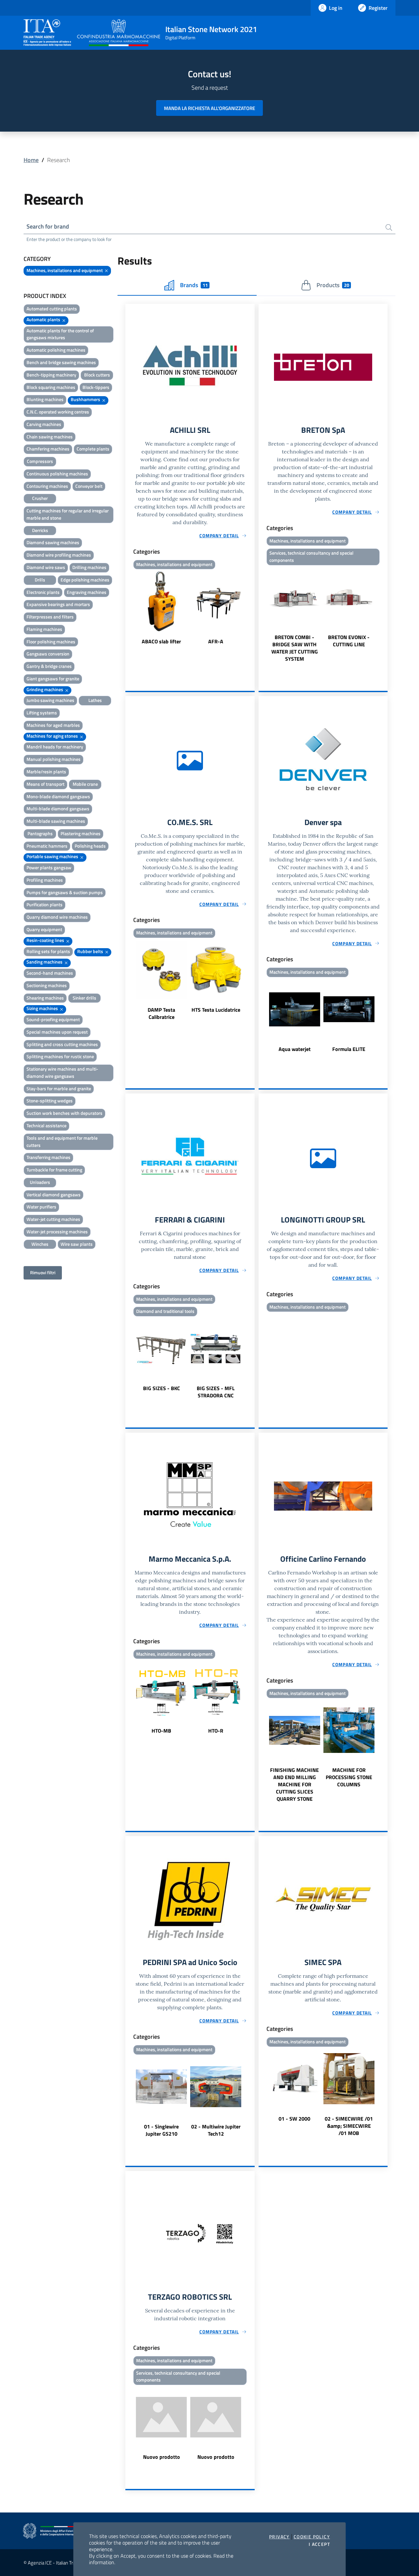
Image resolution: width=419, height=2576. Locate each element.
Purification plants (45, 904)
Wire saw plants (77, 1244)
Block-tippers (96, 387)
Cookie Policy (312, 2537)
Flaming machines (44, 629)
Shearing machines (45, 998)
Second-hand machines (50, 973)
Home (31, 160)
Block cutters (97, 375)
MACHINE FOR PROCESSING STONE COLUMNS (349, 1777)
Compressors (40, 461)
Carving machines (44, 424)
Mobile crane (85, 784)
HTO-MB (161, 1731)
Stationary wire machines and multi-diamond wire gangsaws (62, 1072)
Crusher (40, 498)
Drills (40, 580)
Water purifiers (41, 1207)
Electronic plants (43, 592)
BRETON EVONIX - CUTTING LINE (349, 641)
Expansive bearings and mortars (58, 604)
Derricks (40, 530)
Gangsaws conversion (48, 654)
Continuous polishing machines (57, 474)
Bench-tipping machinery (51, 375)
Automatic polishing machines (56, 350)
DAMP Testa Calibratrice (161, 1013)
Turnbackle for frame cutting (54, 1170)
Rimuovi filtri (43, 1272)
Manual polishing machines (54, 759)
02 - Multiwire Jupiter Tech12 (216, 2130)
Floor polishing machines (51, 642)
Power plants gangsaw (49, 867)
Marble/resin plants (46, 772)
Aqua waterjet (295, 1049)
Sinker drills (84, 998)
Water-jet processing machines (57, 1232)
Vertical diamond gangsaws (54, 1195)
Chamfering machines (48, 449)
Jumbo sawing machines (50, 700)
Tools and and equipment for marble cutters (62, 1141)
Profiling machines (45, 880)
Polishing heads (90, 846)
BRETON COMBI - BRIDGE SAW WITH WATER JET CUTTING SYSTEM (295, 648)
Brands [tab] (194, 285)
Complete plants (93, 449)
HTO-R (216, 1731)
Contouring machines (47, 486)
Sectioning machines (47, 985)
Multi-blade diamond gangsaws (58, 809)
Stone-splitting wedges (50, 1101)
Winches (40, 1244)
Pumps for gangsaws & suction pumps (65, 892)
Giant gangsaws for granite (53, 679)
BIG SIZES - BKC (162, 1388)
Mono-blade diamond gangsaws (58, 796)
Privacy (279, 2537)
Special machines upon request (57, 1032)
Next (252, 608)
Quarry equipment (44, 929)
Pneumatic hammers (47, 846)
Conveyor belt (89, 486)
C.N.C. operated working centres (58, 412)
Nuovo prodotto (162, 2457)
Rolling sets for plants (48, 951)
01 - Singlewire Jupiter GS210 (161, 2130)
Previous (128, 608)
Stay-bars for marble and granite (59, 1088)
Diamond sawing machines (53, 542)
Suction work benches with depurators (64, 1113)
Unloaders (40, 1182)
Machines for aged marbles (53, 725)
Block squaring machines (51, 387)
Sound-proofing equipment (53, 1019)
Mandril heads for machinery (55, 747)
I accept (319, 2544)
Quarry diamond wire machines (57, 917)
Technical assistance (46, 1125)
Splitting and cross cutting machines (62, 1044)
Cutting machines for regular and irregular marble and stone (68, 514)
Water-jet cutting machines (53, 1219)
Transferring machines (48, 1157)
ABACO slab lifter (161, 641)
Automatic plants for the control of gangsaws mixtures (60, 334)
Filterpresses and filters (50, 617)
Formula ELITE (349, 1049)
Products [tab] (333, 285)
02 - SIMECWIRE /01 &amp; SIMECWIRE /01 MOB (349, 2126)
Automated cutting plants (52, 309)
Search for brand (48, 226)
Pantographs (40, 833)
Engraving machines (87, 592)
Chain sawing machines (50, 437)
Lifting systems (42, 713)
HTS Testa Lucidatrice (216, 1010)
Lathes (95, 700)
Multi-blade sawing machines (56, 821)
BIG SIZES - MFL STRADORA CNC (216, 1392)
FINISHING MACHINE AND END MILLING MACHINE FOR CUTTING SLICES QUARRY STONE (294, 1784)
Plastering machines (81, 833)
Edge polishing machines (85, 580)
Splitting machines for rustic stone (60, 1056)
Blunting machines (45, 399)
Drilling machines (89, 567)
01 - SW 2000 (294, 2119)
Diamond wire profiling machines (59, 555)
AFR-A (216, 641)
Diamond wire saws (46, 567)
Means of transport (46, 784)
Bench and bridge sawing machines (61, 362)
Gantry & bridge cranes (49, 666)
